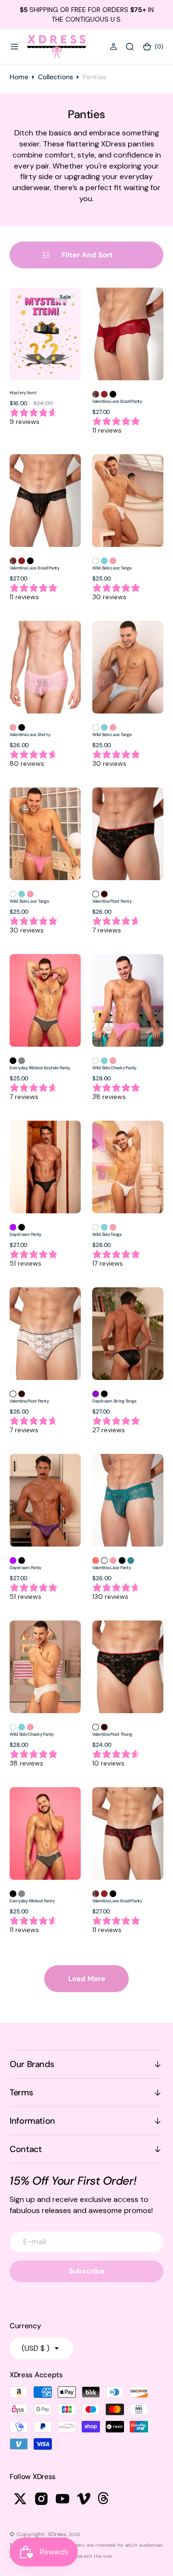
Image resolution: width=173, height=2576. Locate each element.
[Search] (130, 47)
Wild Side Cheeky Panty (114, 1068)
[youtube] (62, 2499)
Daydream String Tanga (114, 1401)
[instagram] (41, 2499)
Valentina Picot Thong (112, 1734)
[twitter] (20, 2499)
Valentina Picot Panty (112, 901)
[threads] (105, 2499)
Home (19, 77)
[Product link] (45, 334)
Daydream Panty (25, 1234)
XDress (57, 2534)
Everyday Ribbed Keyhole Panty (40, 1068)
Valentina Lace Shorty (30, 735)
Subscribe (86, 2271)
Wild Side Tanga (107, 1234)
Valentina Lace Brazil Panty (117, 401)
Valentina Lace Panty (112, 1568)
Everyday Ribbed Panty (32, 1901)
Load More (87, 1979)
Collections (56, 77)
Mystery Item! (23, 393)
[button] (14, 47)
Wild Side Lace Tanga (112, 568)
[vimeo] (84, 2499)
